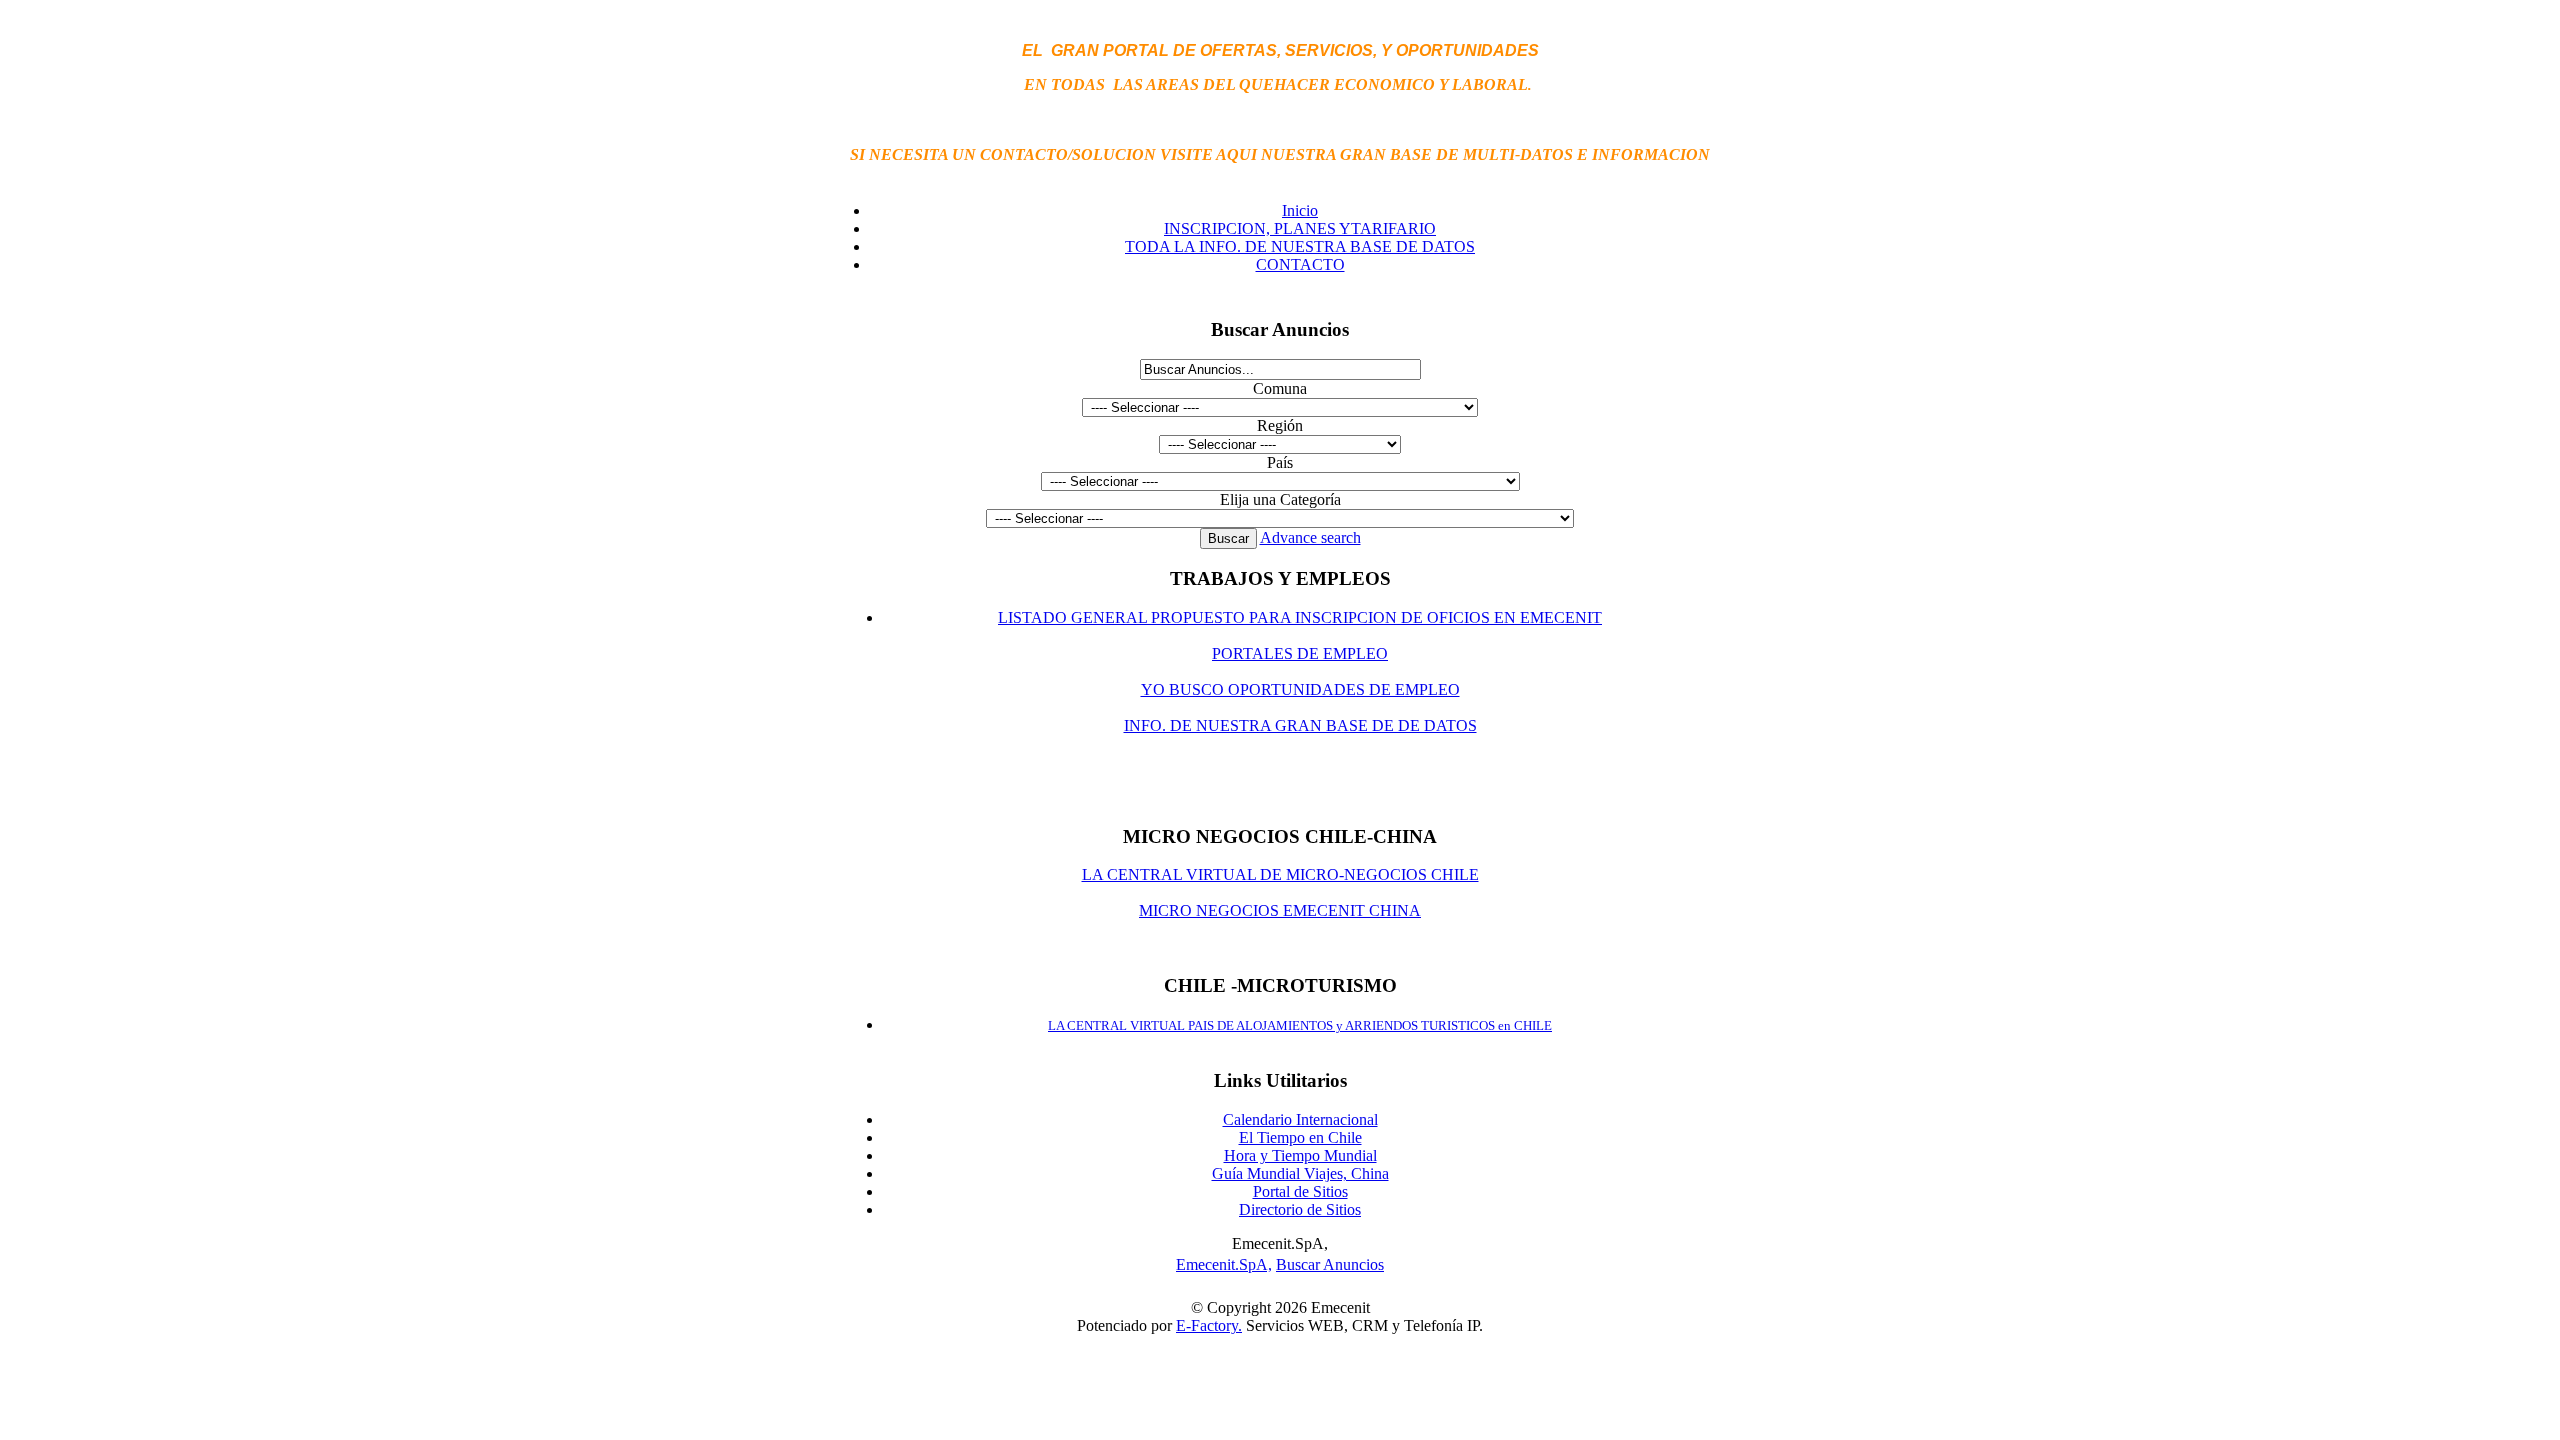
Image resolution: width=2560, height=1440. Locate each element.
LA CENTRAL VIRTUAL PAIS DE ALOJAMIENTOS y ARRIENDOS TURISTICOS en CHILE (1300, 1025)
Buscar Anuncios (1330, 1264)
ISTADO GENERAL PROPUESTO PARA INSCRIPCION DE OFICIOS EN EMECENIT (1305, 617)
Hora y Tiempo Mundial (1300, 1155)
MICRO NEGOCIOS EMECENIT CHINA (1280, 910)
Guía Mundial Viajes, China (1300, 1173)
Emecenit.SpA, (1224, 1264)
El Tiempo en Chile (1300, 1137)
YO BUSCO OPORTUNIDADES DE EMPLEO (1300, 689)
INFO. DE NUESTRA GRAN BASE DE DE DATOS (1300, 725)
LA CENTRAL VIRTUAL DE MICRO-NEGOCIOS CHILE (1280, 874)
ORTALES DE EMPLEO (1304, 653)
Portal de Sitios (1300, 1191)
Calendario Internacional (1300, 1119)
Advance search (1310, 537)
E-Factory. (1209, 1325)
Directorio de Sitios (1300, 1209)
